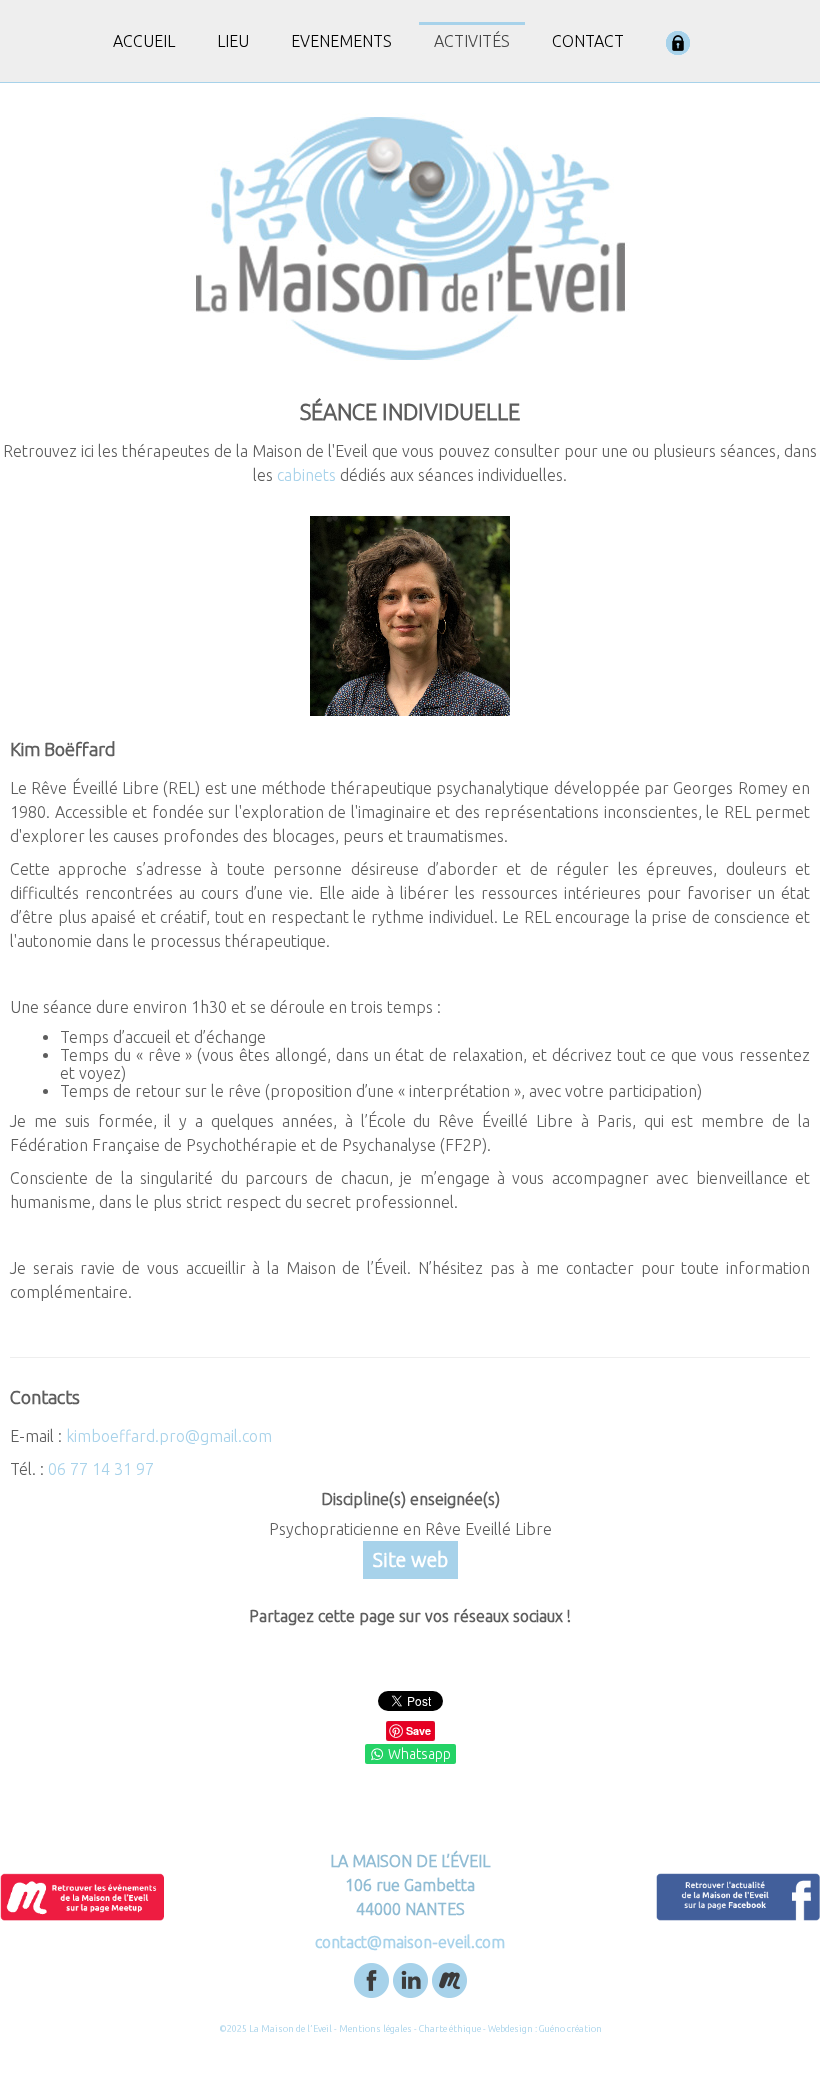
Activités (472, 41)
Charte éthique (450, 2029)
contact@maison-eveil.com (410, 1942)
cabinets (306, 475)
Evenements (341, 41)
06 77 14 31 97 (101, 1469)
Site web (410, 1559)
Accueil (144, 41)
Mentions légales (375, 2029)
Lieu (233, 41)
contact (588, 41)
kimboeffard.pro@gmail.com (169, 1436)
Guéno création (570, 2029)
